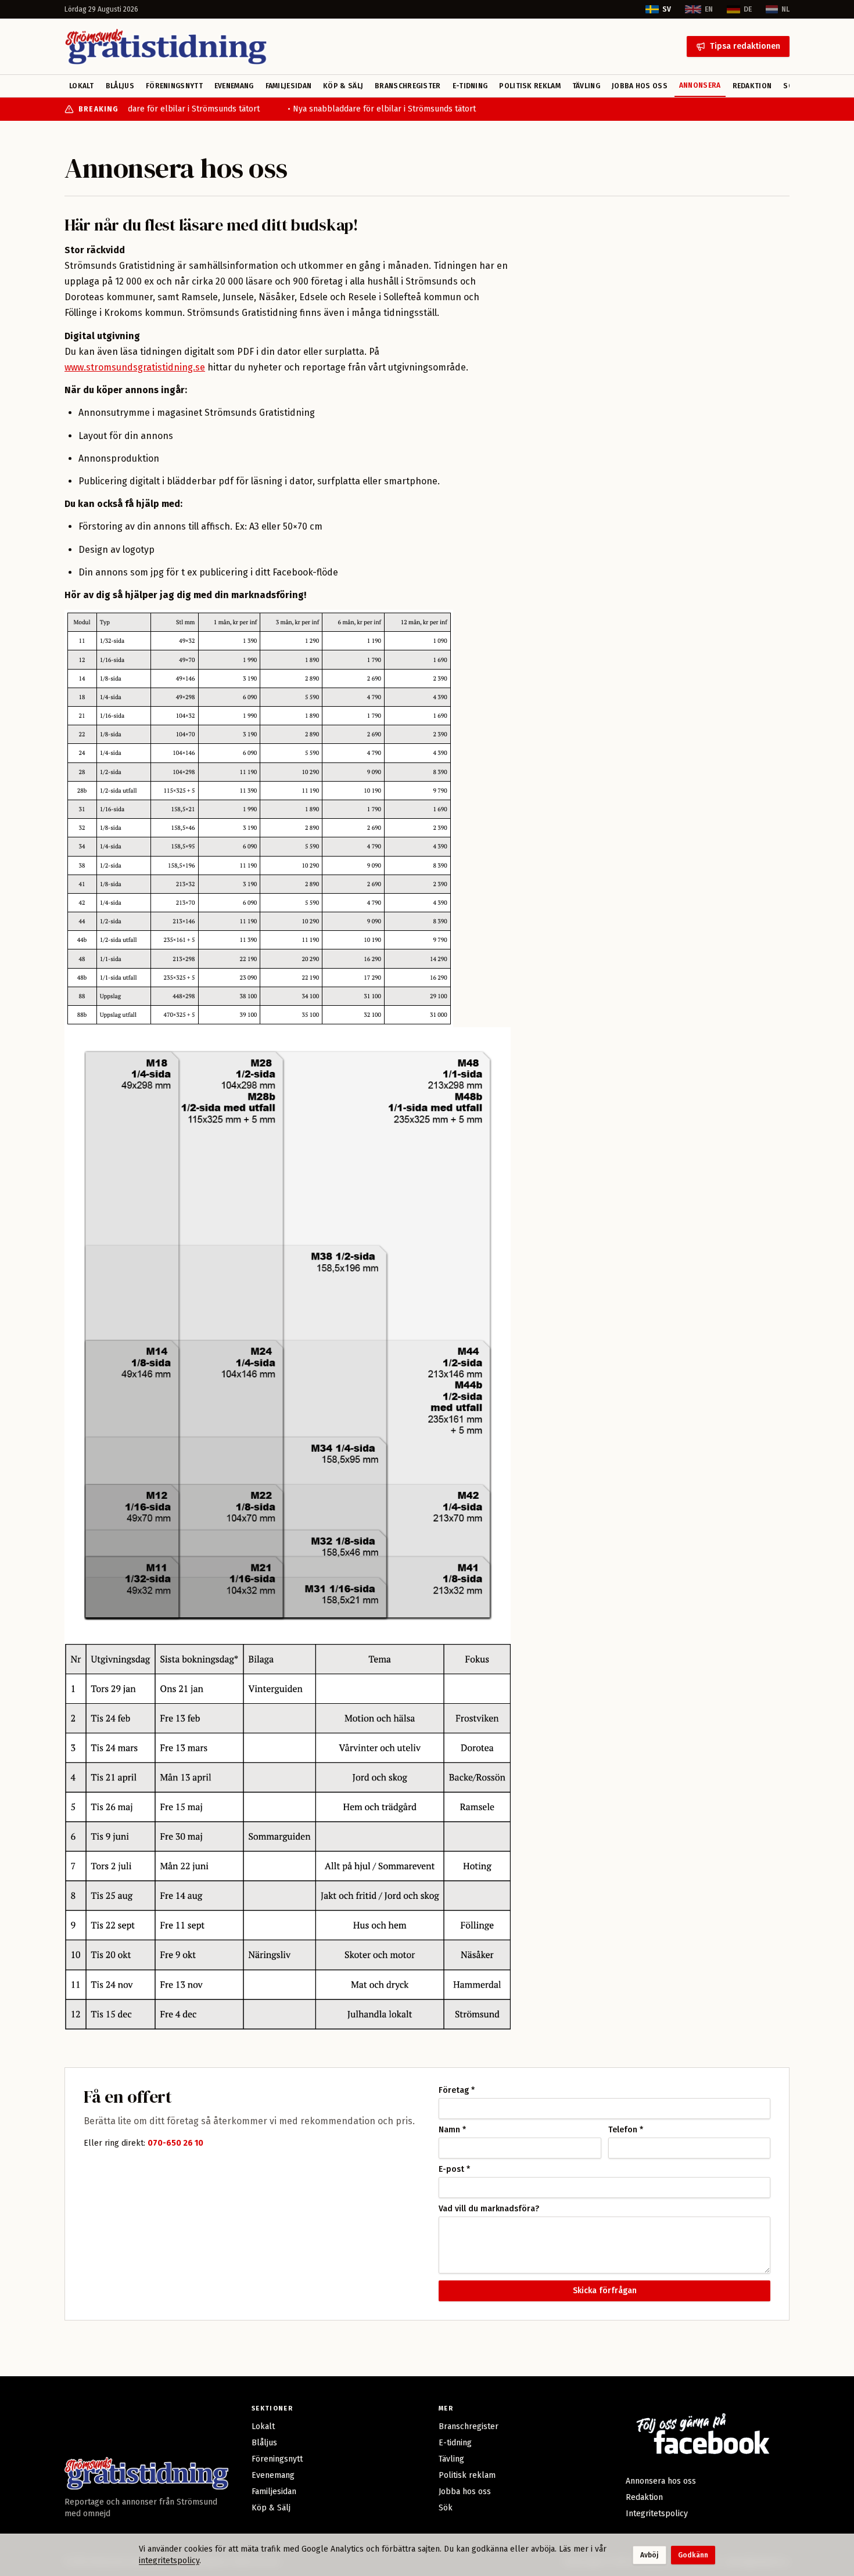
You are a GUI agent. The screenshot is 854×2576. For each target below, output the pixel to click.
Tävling (586, 86)
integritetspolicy (169, 2561)
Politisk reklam (530, 86)
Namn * (452, 2130)
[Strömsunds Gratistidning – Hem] (166, 46)
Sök (446, 2508)
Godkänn (693, 2555)
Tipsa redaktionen (745, 46)
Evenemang (234, 86)
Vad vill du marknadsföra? (489, 2209)
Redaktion (752, 86)
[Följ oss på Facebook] (701, 2433)
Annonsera (700, 85)
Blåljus (120, 86)
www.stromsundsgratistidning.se (135, 367)
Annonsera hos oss (661, 2481)
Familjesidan (289, 86)
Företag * (457, 2091)
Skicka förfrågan (605, 2291)
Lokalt (82, 86)
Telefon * (626, 2130)
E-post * (454, 2170)
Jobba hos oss (640, 86)
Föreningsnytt (174, 86)
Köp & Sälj (343, 86)
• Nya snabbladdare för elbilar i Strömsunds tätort (158, 109)
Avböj (650, 2555)
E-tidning (470, 86)
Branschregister (408, 86)
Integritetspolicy (657, 2514)
